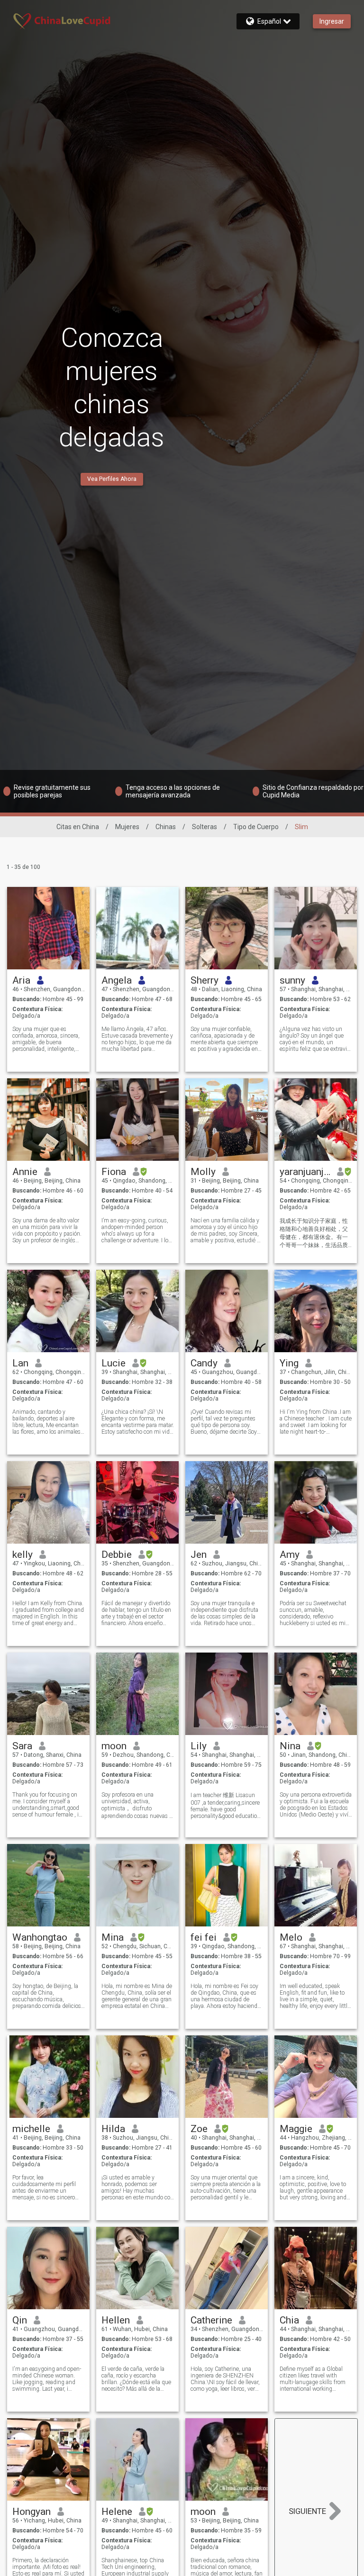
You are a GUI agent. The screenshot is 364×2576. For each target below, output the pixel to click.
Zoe (199, 2129)
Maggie (296, 2129)
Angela (117, 980)
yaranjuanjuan (305, 1172)
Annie (25, 1172)
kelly (23, 1555)
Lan (20, 1363)
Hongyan (32, 2512)
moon (114, 1746)
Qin (20, 2320)
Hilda (113, 2129)
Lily (199, 1746)
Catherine (211, 2320)
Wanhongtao (40, 1937)
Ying (289, 1363)
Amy (290, 1555)
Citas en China (78, 827)
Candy (204, 1363)
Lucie (114, 1363)
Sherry (205, 980)
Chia (289, 2320)
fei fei (204, 1937)
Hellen (116, 2320)
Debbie (117, 1555)
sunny (292, 980)
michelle (31, 2129)
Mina (113, 1937)
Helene (117, 2512)
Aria (21, 980)
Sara (22, 1746)
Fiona (114, 1172)
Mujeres (127, 827)
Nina (290, 1746)
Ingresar (332, 21)
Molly (203, 1172)
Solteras (205, 827)
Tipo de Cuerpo (256, 827)
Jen (199, 1555)
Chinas (166, 827)
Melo (291, 1937)
